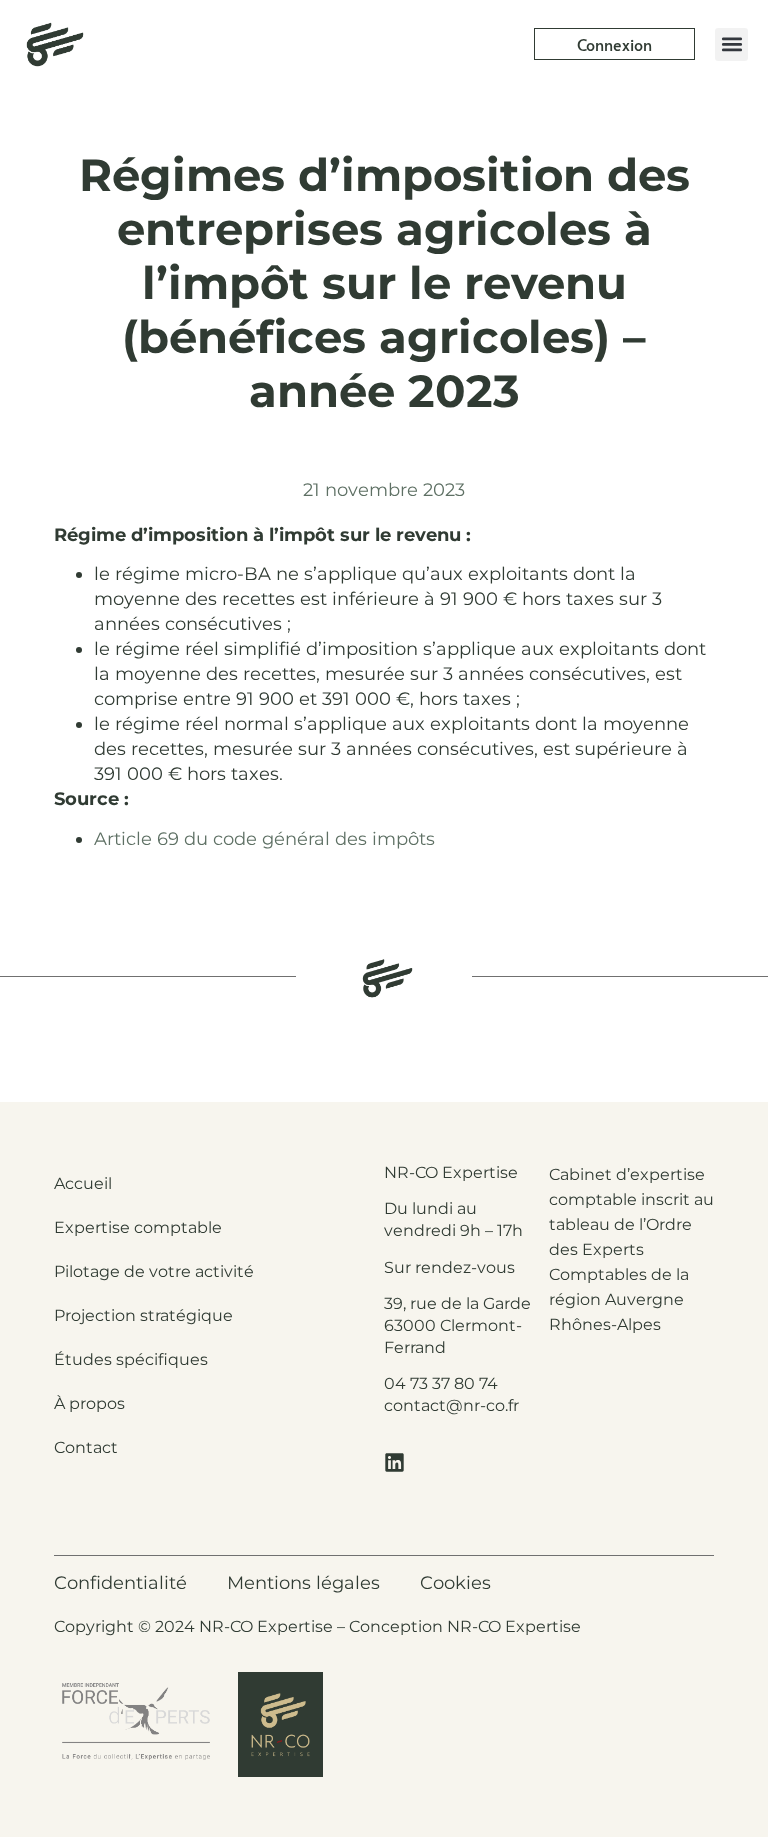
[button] (731, 44)
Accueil (83, 1183)
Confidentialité (120, 1583)
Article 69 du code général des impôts (264, 839)
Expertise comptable (138, 1227)
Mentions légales (303, 1583)
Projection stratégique (143, 1315)
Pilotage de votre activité (154, 1271)
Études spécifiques (131, 1359)
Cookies (455, 1583)
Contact (86, 1447)
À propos (89, 1403)
